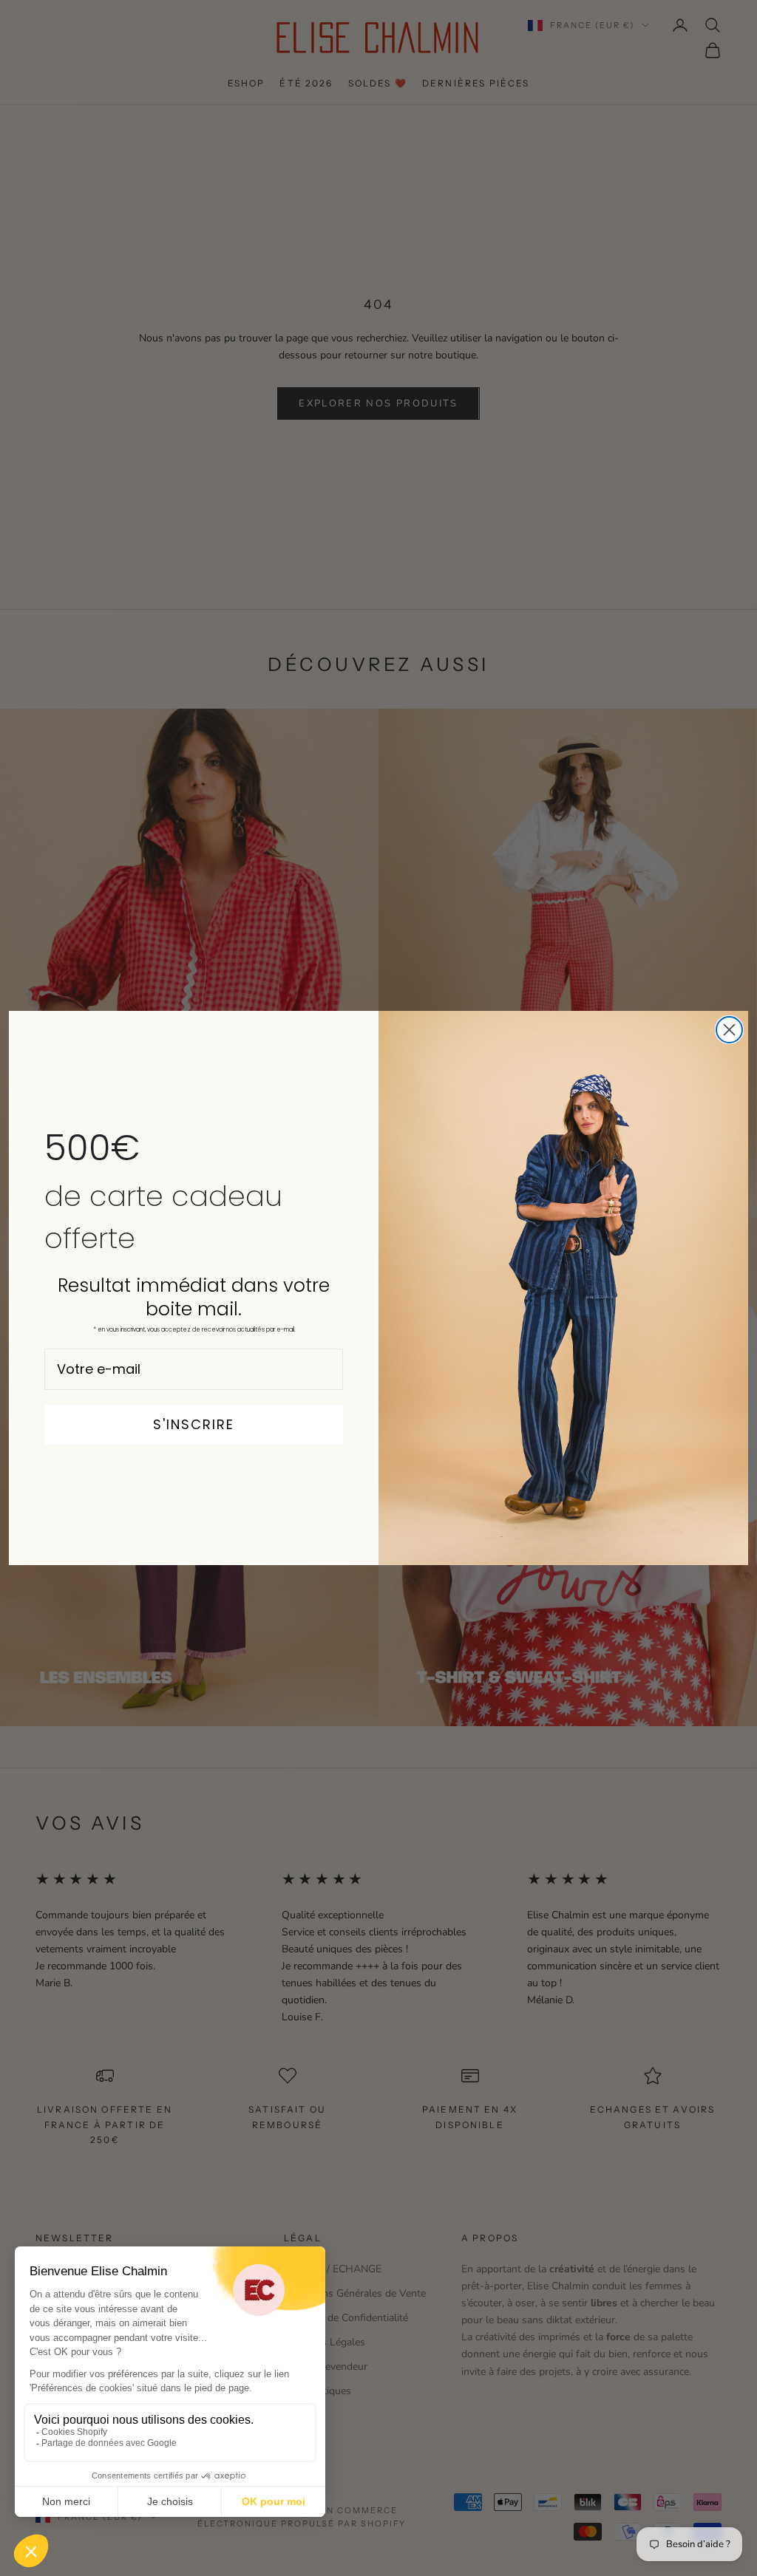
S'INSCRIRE (194, 1424)
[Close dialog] (729, 1030)
